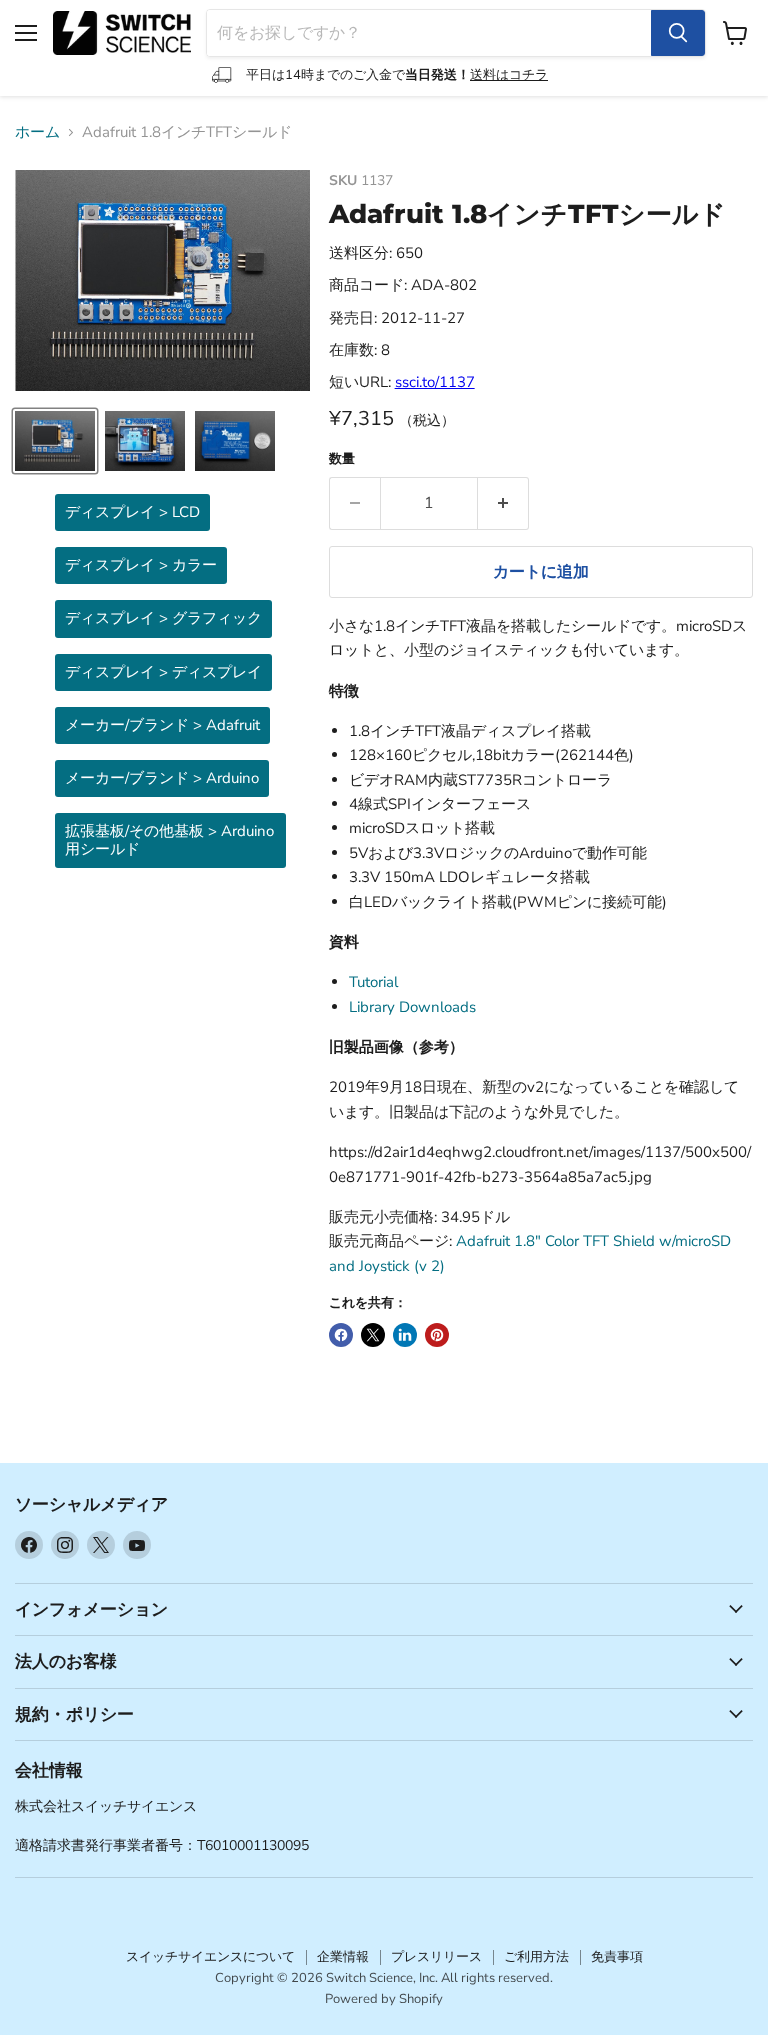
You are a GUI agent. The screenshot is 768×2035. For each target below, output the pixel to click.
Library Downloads (412, 1007)
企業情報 (343, 1957)
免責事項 (617, 1957)
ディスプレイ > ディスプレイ (163, 672)
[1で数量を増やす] (503, 503)
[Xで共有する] (373, 1335)
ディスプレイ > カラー (141, 565)
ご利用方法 (536, 1957)
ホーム (37, 132)
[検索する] (678, 33)
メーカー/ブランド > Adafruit (162, 725)
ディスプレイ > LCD (132, 512)
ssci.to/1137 (435, 382)
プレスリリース (436, 1957)
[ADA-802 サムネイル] (55, 441)
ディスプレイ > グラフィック (163, 618)
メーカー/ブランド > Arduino (162, 778)
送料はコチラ (509, 75)
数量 (342, 459)
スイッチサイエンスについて (210, 1957)
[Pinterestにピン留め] (437, 1335)
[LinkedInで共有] (405, 1335)
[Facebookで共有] (341, 1335)
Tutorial (373, 982)
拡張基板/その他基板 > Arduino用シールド (169, 839)
